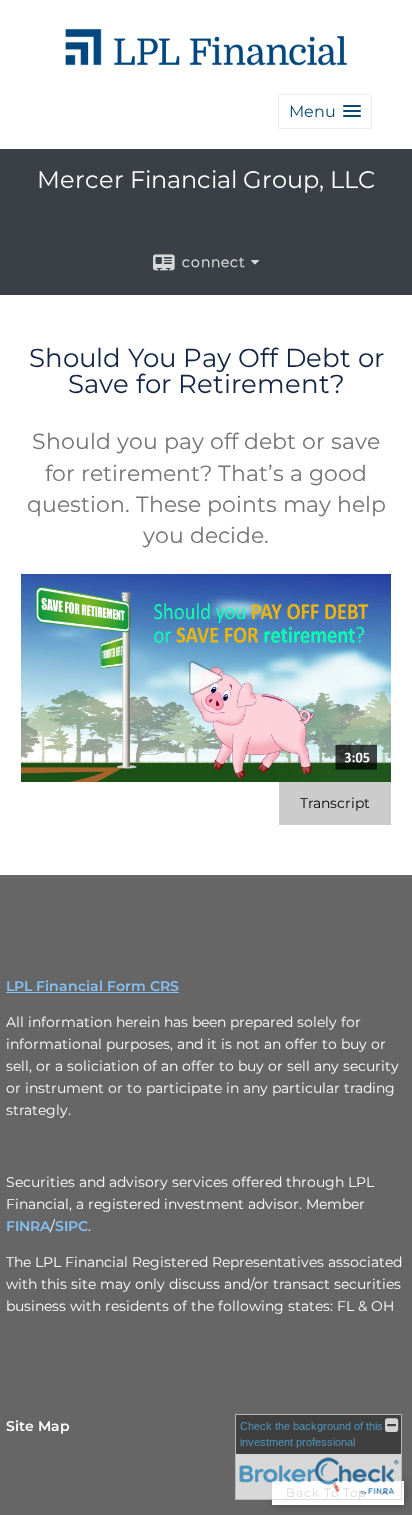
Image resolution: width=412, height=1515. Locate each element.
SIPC (71, 1226)
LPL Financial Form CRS (92, 986)
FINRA (28, 1226)
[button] (325, 111)
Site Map (38, 1426)
